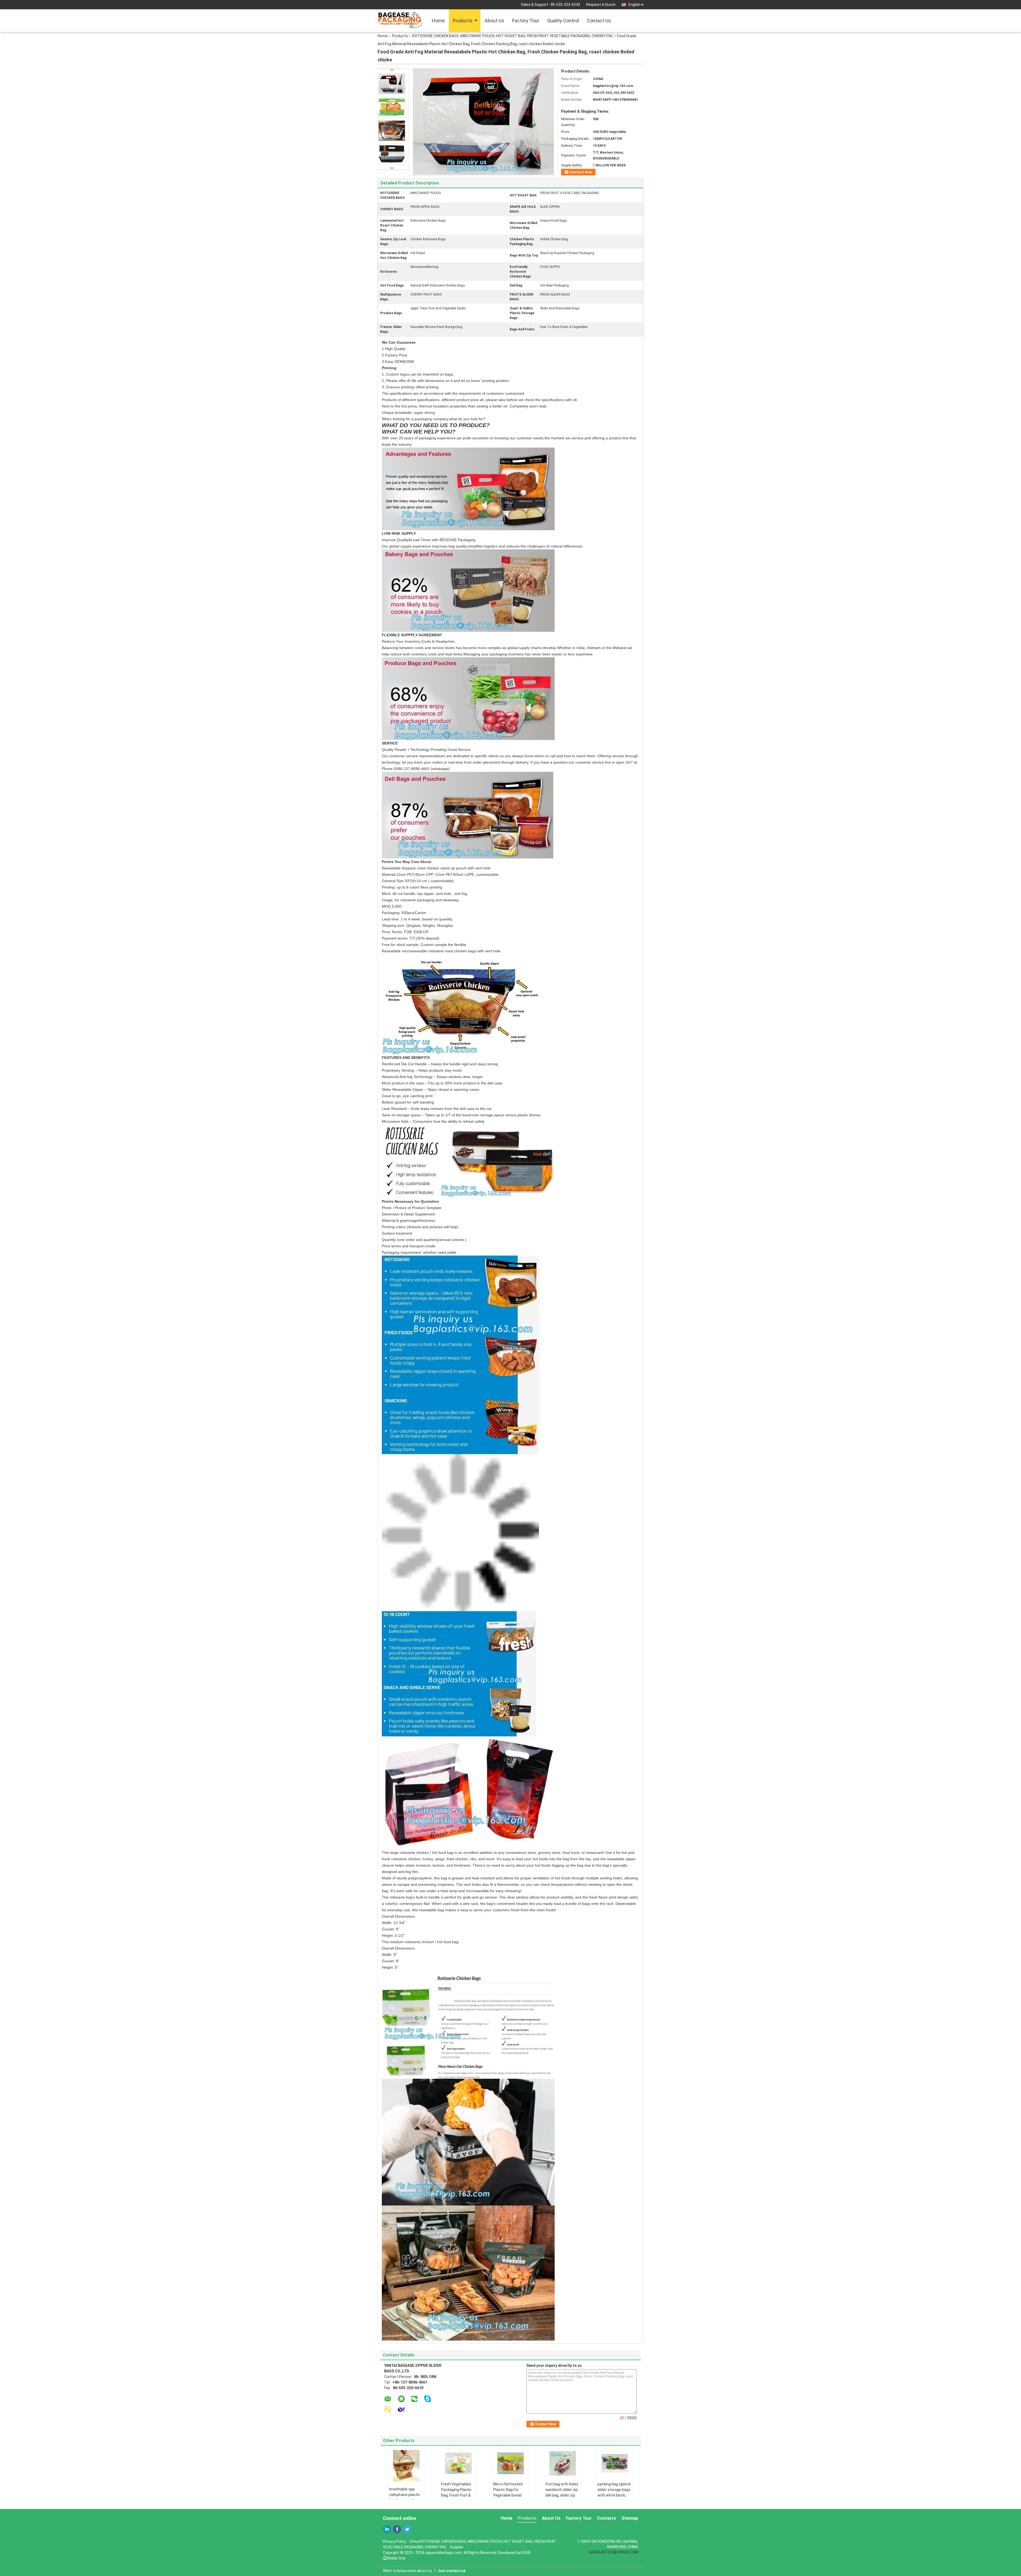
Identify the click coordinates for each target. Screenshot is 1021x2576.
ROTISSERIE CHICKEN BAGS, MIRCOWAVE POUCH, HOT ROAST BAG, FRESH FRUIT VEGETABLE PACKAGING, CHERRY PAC (513, 36)
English (634, 5)
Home (438, 21)
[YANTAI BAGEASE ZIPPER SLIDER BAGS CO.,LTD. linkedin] (387, 2529)
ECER (526, 2553)
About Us (494, 21)
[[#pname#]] (483, 121)
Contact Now (581, 172)
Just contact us (451, 2571)
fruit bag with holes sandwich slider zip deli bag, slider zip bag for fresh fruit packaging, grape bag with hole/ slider (562, 2498)
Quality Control (563, 21)
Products (463, 21)
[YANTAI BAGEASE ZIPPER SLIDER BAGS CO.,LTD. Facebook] (397, 2529)
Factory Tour (526, 21)
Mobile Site (396, 2558)
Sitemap (630, 2518)
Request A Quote (601, 5)
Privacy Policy (395, 2541)
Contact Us (599, 21)
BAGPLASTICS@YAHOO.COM (614, 2552)
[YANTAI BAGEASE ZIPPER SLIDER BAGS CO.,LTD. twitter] (407, 2529)
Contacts (607, 2518)
